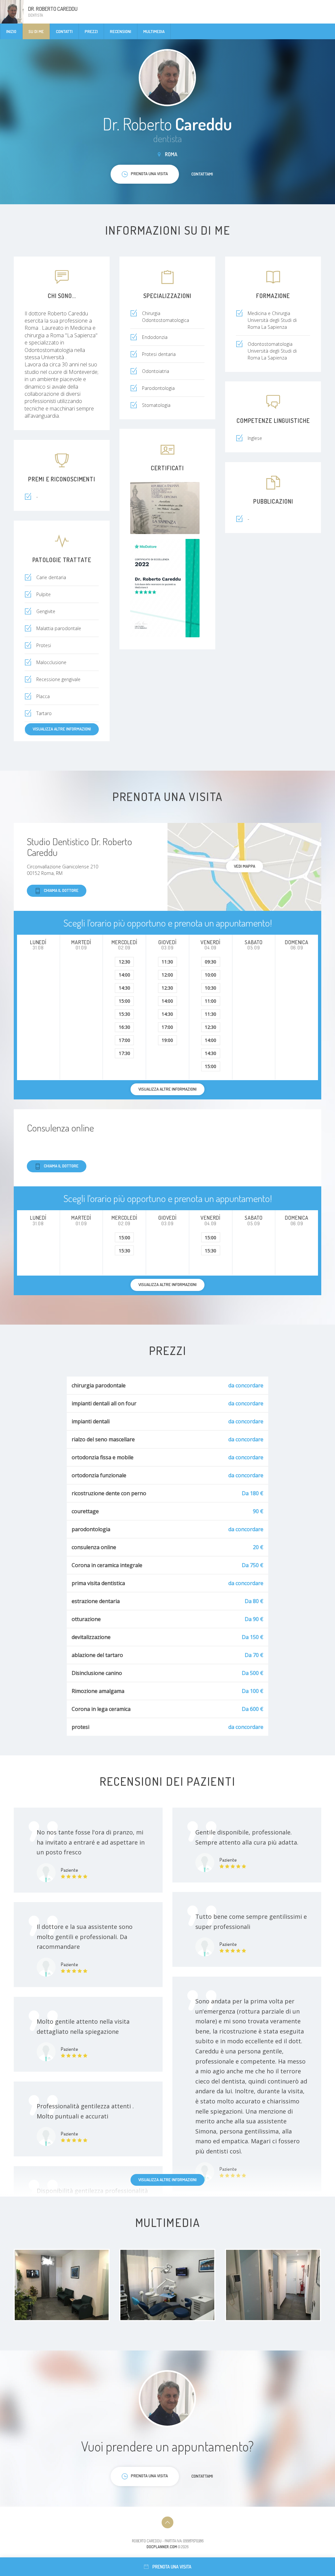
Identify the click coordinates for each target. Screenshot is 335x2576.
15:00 (124, 1001)
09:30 (211, 962)
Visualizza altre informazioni (62, 729)
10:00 (211, 975)
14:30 (124, 988)
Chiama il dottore (61, 890)
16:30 (124, 1027)
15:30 (124, 1014)
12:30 (124, 962)
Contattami (202, 174)
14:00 (124, 975)
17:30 (124, 1053)
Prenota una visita (172, 2567)
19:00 (167, 1040)
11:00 (211, 1001)
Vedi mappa (245, 866)
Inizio (11, 31)
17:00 (124, 1040)
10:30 (211, 988)
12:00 (167, 975)
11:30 (167, 962)
